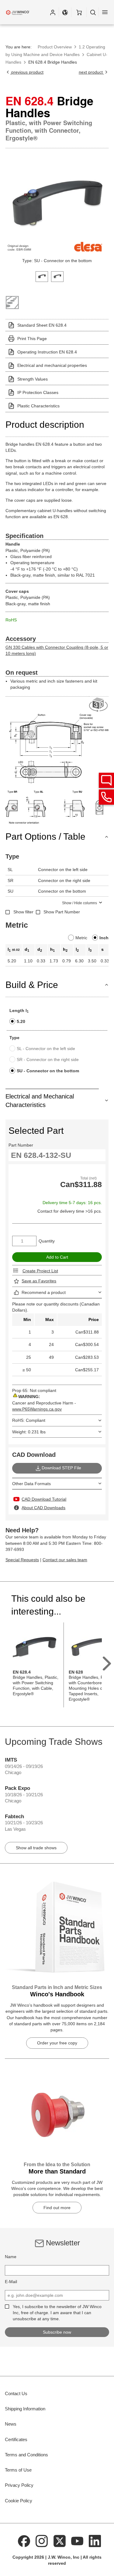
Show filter (23, 912)
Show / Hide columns (79, 903)
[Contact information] (106, 797)
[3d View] (99, 705)
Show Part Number (62, 912)
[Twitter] (60, 2541)
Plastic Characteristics (38, 406)
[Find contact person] (106, 780)
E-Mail (11, 2282)
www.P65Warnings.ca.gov (37, 1409)
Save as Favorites (39, 1281)
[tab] (42, 276)
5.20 (21, 1021)
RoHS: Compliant (29, 1420)
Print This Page (32, 339)
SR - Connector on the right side (48, 1060)
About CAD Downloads (43, 1508)
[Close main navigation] (105, 12)
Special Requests (22, 1560)
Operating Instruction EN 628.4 (47, 352)
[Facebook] (24, 2541)
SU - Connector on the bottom (48, 1071)
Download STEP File (61, 1468)
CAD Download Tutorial (44, 1499)
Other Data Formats (31, 1484)
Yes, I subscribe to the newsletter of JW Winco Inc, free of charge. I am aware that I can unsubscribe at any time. (57, 2313)
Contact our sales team (65, 1560)
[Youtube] (77, 2541)
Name (11, 2257)
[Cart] (79, 12)
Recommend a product (44, 1292)
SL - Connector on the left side (46, 1049)
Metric (81, 938)
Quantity (47, 1241)
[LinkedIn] (95, 2541)
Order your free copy (57, 2043)
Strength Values (33, 379)
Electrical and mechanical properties (52, 365)
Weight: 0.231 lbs (29, 1432)
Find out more (57, 2208)
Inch (104, 938)
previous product (27, 72)
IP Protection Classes (38, 392)
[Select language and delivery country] (65, 12)
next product (91, 72)
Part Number (21, 1145)
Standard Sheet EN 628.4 (42, 325)
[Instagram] (42, 2541)
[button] (53, 12)
